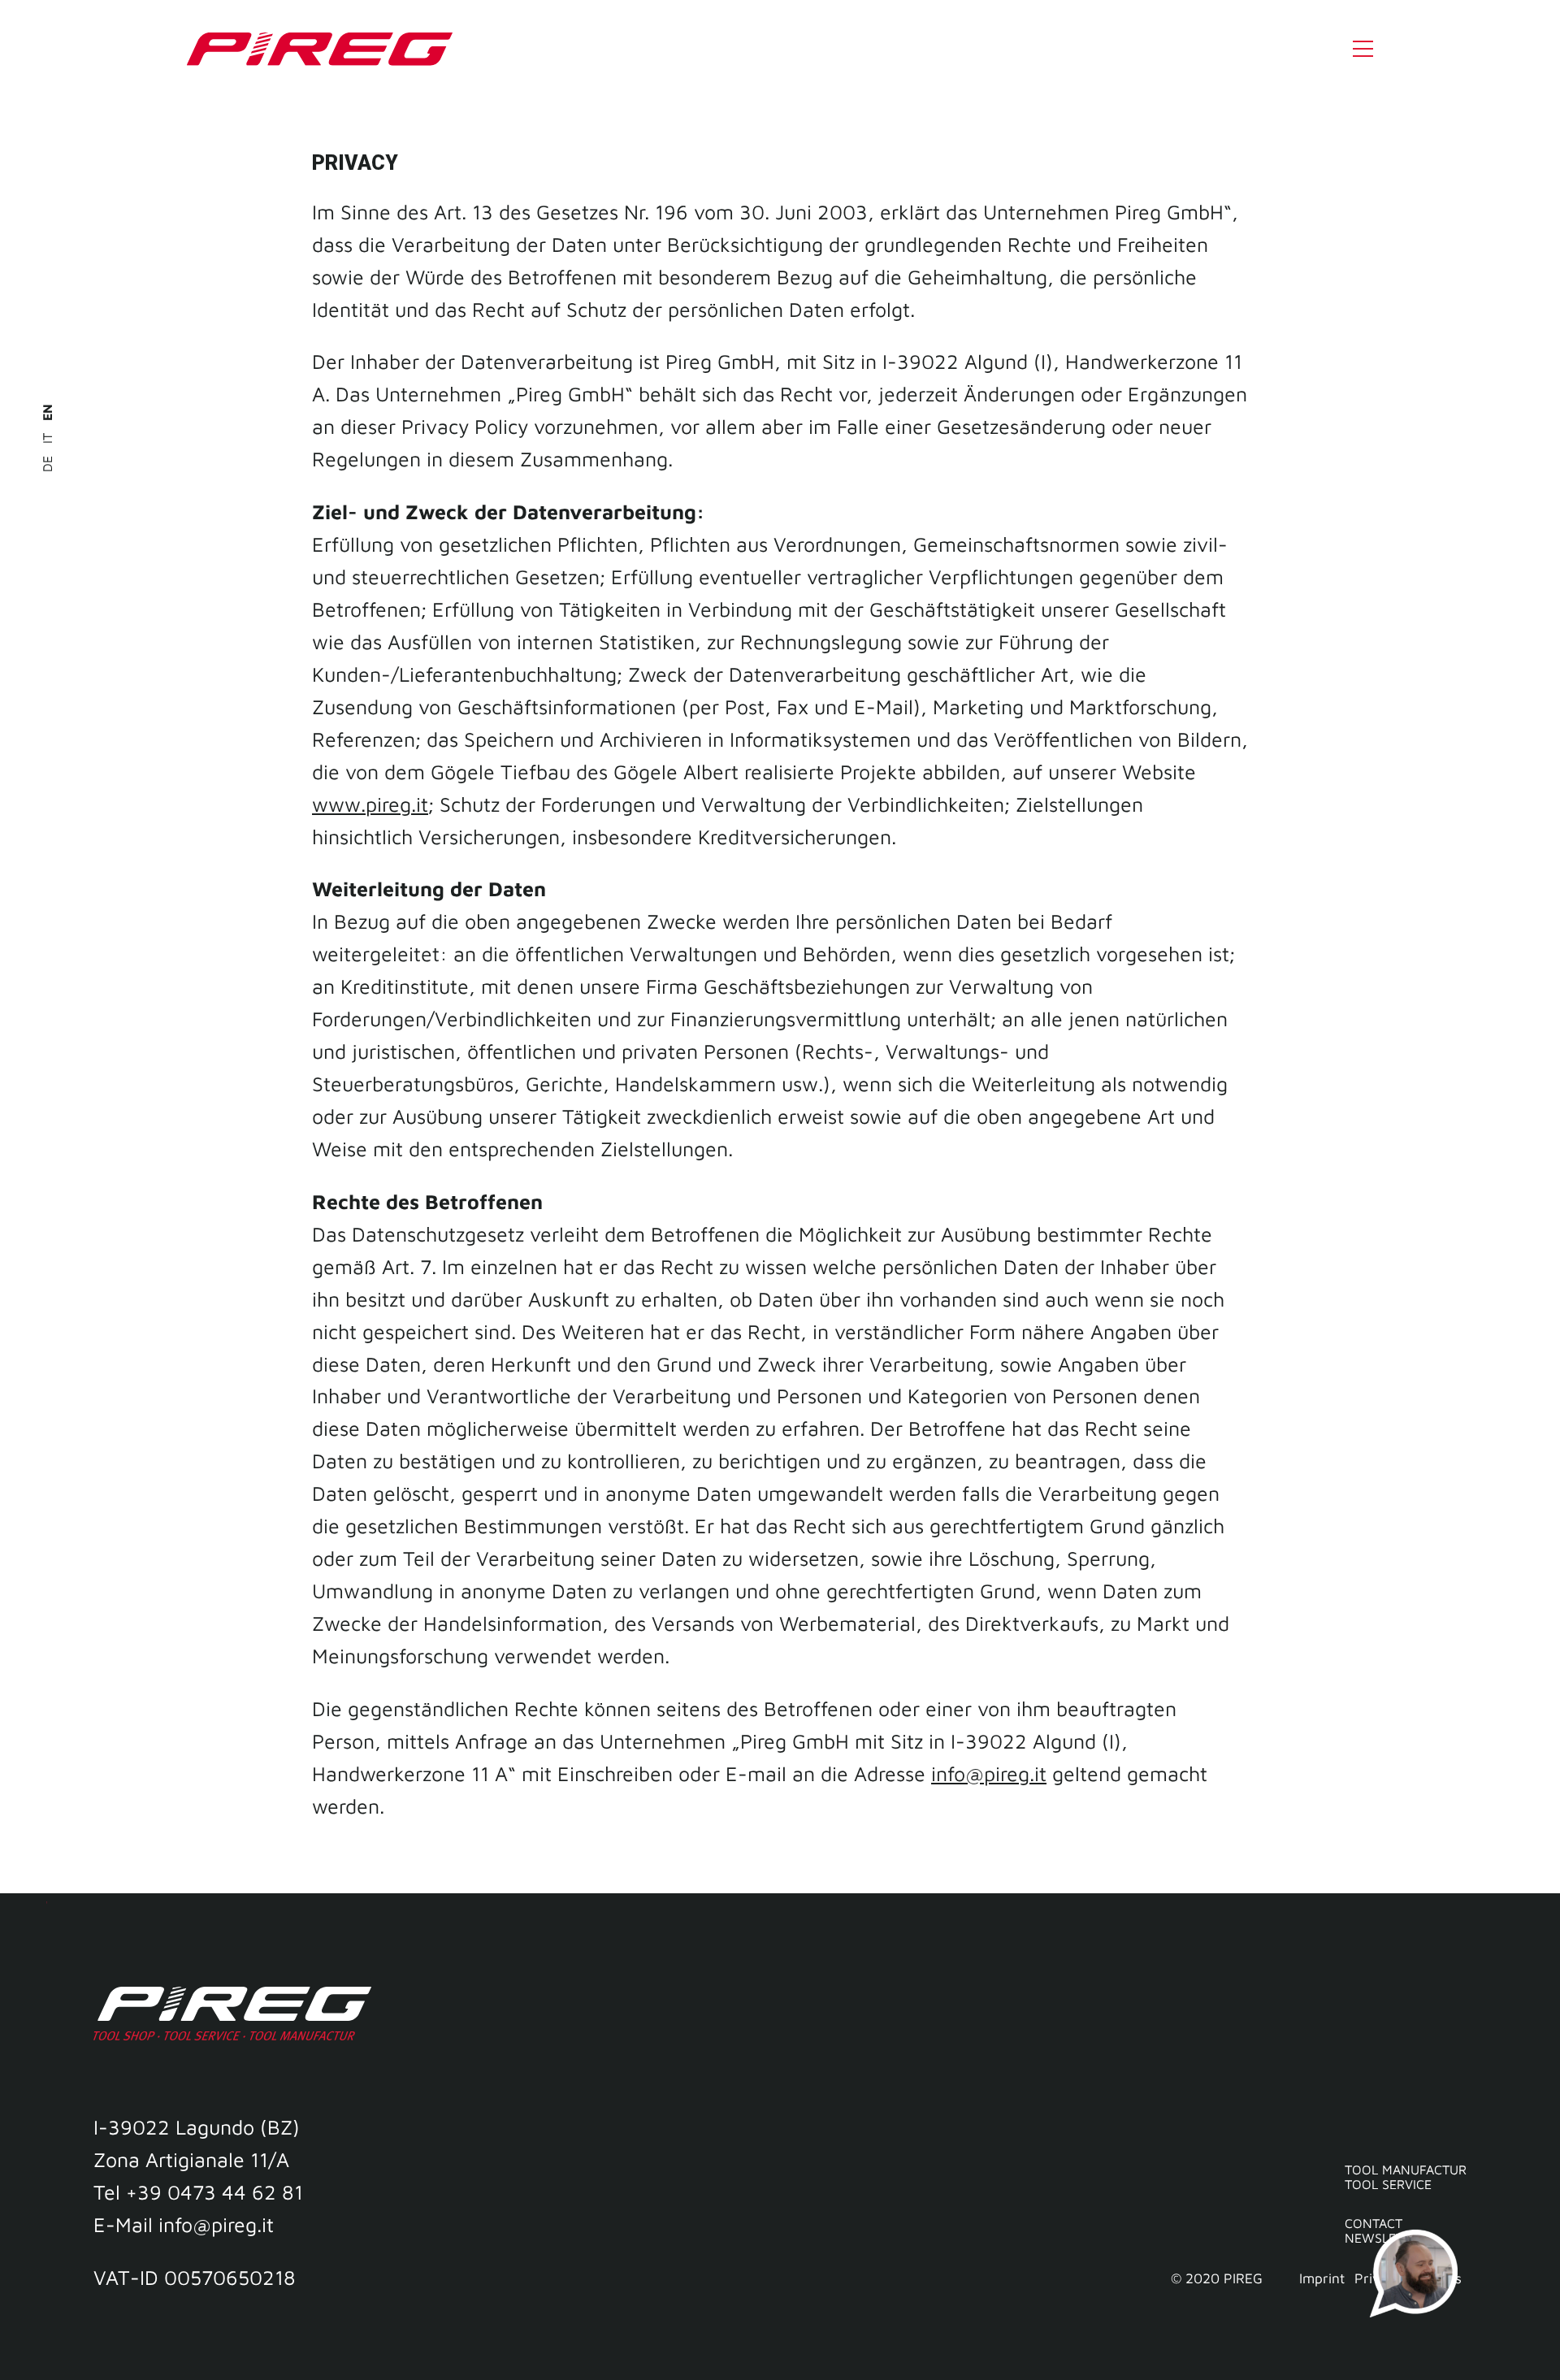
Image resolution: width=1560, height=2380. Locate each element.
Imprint (1322, 2278)
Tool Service (1388, 2184)
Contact (1374, 2223)
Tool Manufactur (1406, 2170)
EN (47, 412)
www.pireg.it (370, 804)
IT (47, 436)
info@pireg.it (989, 1773)
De (47, 462)
